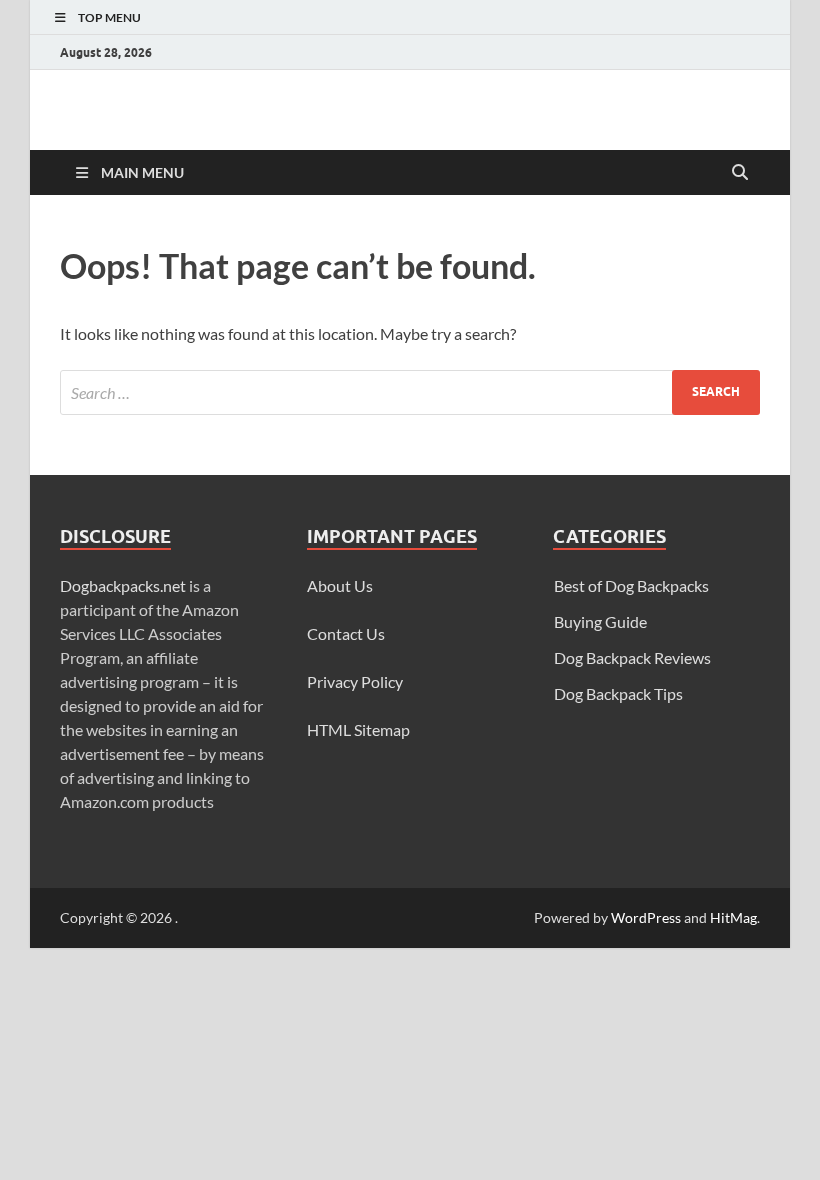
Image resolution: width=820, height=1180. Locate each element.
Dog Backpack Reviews (632, 657)
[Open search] (740, 173)
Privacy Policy (355, 681)
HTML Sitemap (358, 729)
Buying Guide (600, 621)
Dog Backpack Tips (618, 693)
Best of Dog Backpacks (631, 585)
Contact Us (346, 633)
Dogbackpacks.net (123, 585)
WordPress (646, 917)
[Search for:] (410, 392)
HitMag (733, 917)
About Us (340, 585)
